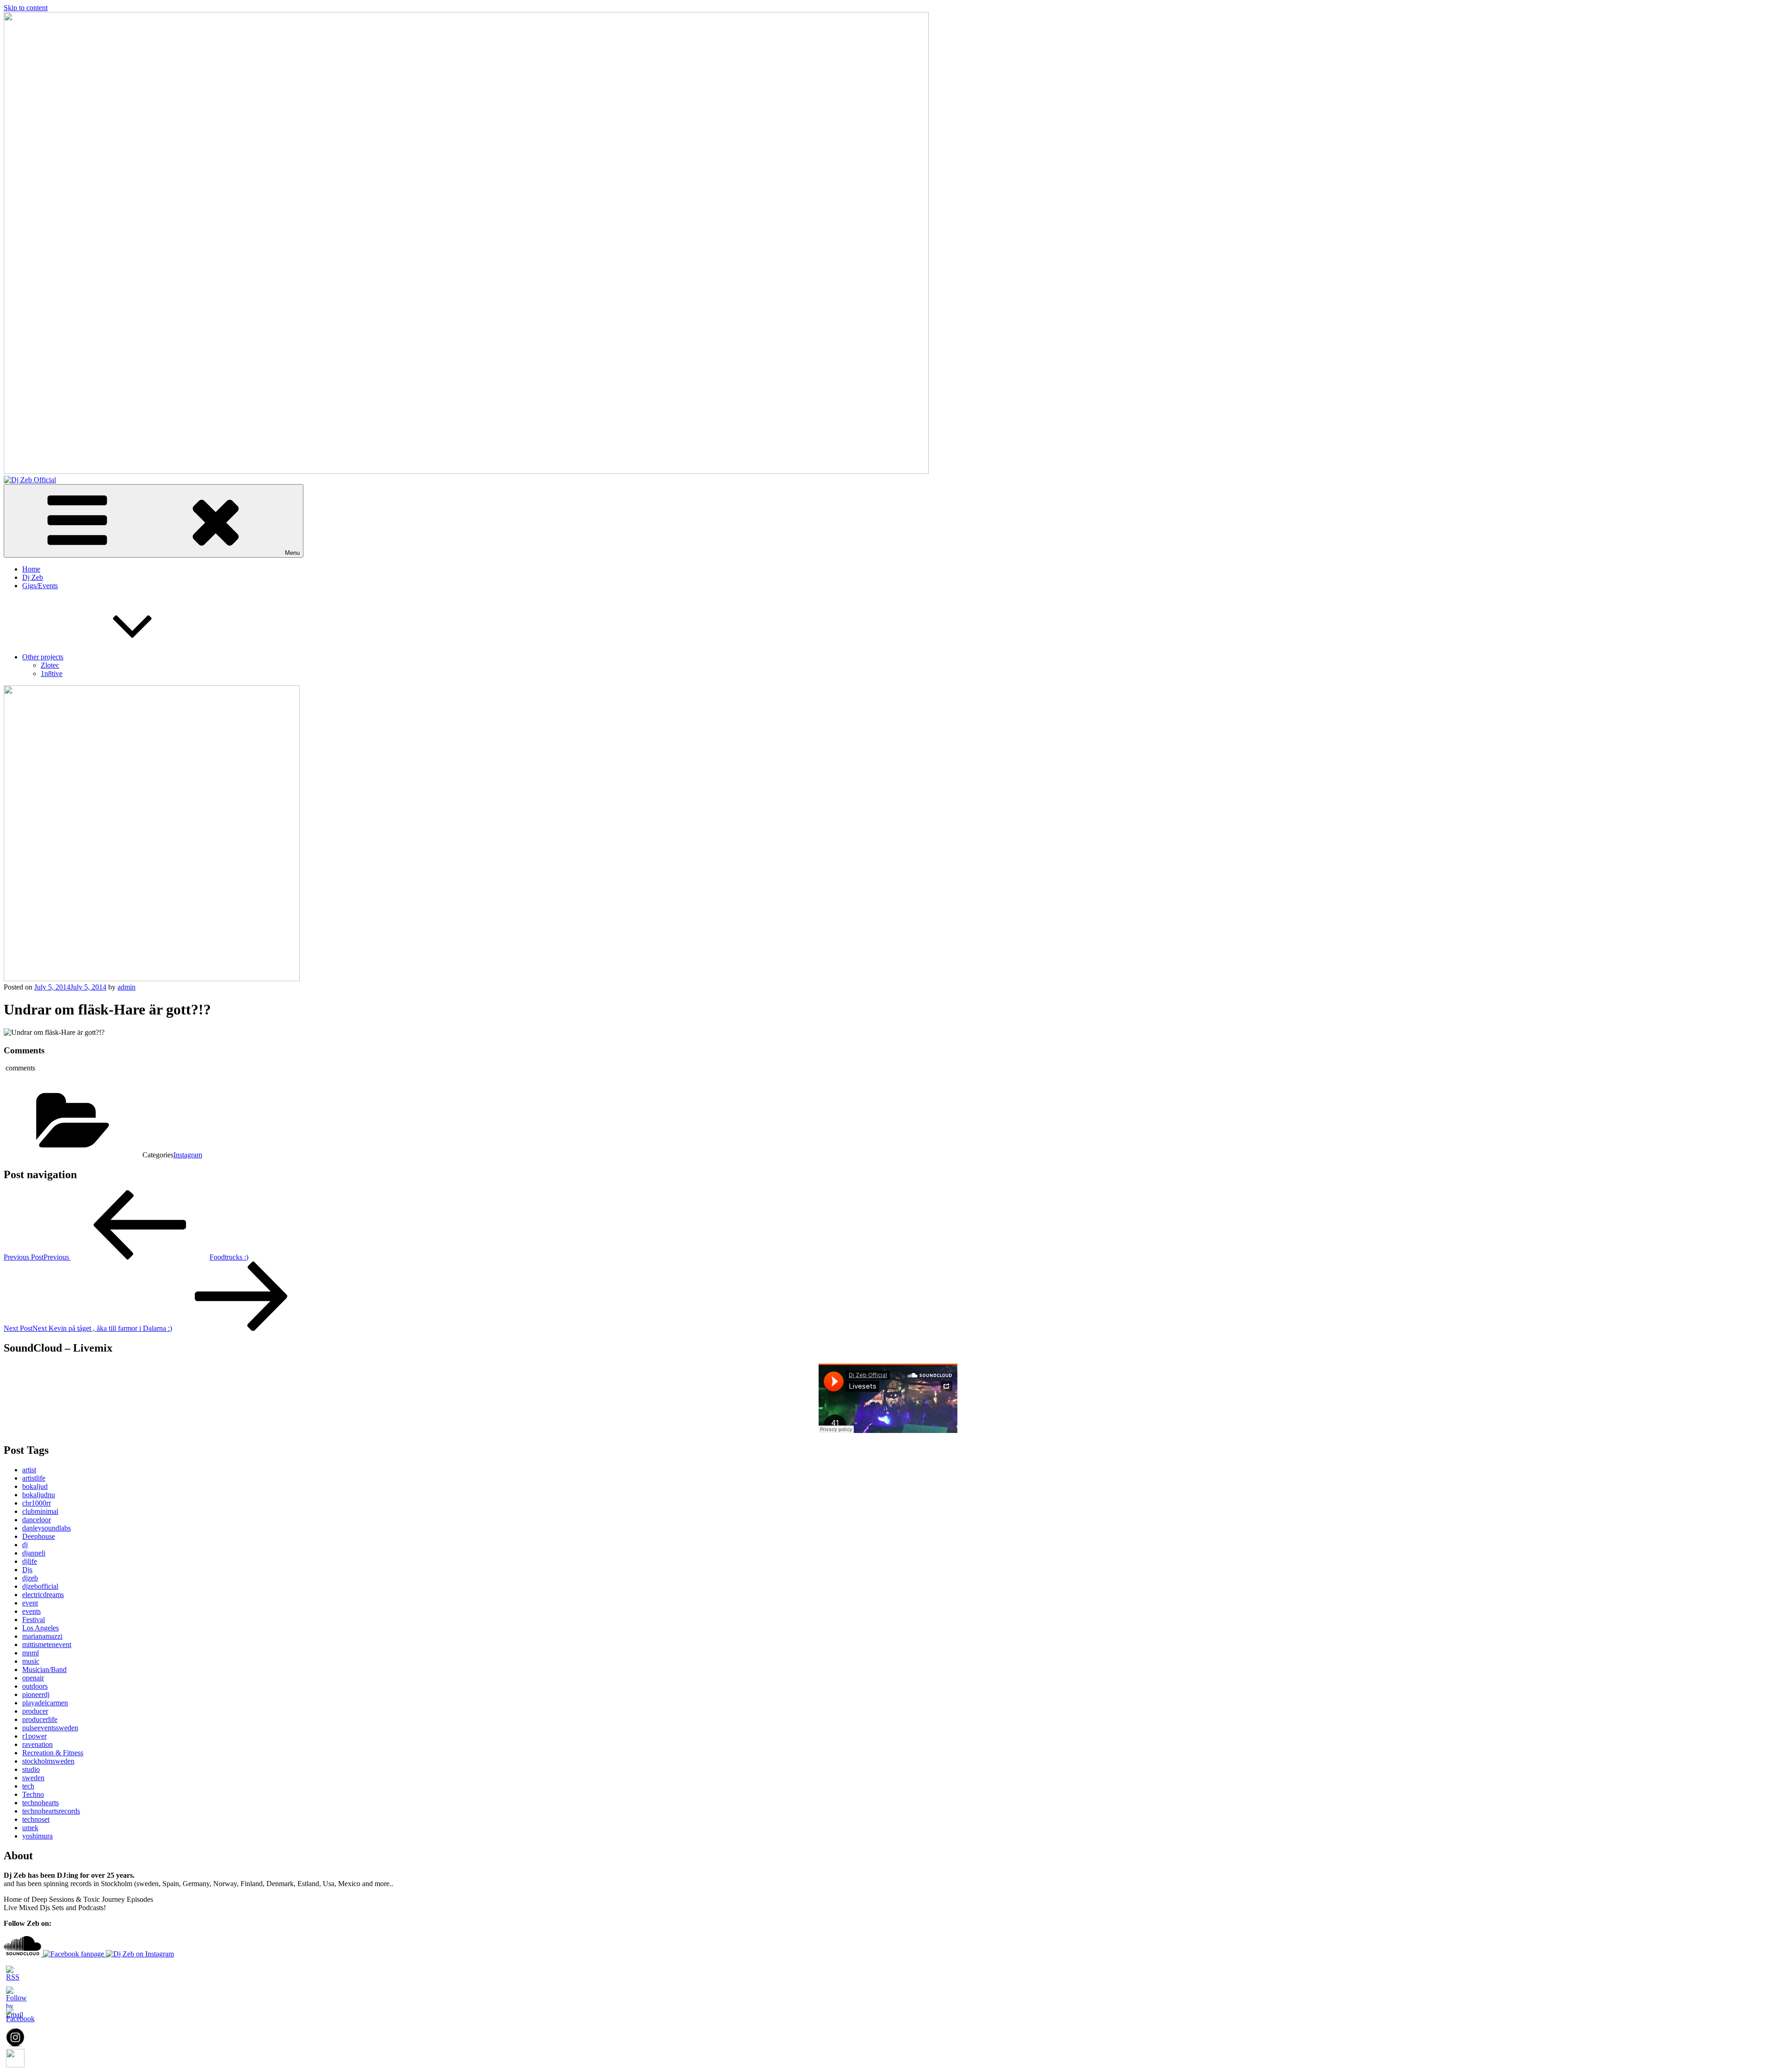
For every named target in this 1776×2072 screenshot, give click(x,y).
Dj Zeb (33, 577)
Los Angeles (40, 1628)
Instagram (188, 1155)
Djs (27, 1570)
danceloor (37, 1520)
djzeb (30, 1578)
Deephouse (39, 1536)
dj (25, 1545)
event (30, 1603)
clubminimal (40, 1511)
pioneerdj (36, 1694)
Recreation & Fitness (53, 1753)
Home (31, 569)
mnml (31, 1653)
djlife (30, 1561)
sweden (33, 1778)
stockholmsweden (48, 1761)
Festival (34, 1620)
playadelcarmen (45, 1703)
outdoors (35, 1686)
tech (28, 1786)
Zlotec (50, 665)
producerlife (40, 1719)
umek (30, 1828)
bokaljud (35, 1486)
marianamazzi (42, 1636)
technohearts (40, 1803)
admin (126, 987)
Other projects (43, 657)
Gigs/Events (40, 586)
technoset (36, 1819)
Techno (33, 1794)
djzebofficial (40, 1586)
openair (33, 1678)
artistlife (34, 1478)
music (31, 1661)
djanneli (34, 1553)
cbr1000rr (37, 1503)
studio (31, 1769)
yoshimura (37, 1836)
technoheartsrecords (51, 1811)
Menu (292, 553)
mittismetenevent (47, 1645)
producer (35, 1711)
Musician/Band (44, 1669)
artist (29, 1470)
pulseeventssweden (50, 1728)
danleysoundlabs (46, 1528)
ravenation (37, 1744)
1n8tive (52, 673)
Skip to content (26, 8)
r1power (34, 1736)
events (31, 1611)
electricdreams (43, 1595)
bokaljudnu (39, 1495)
